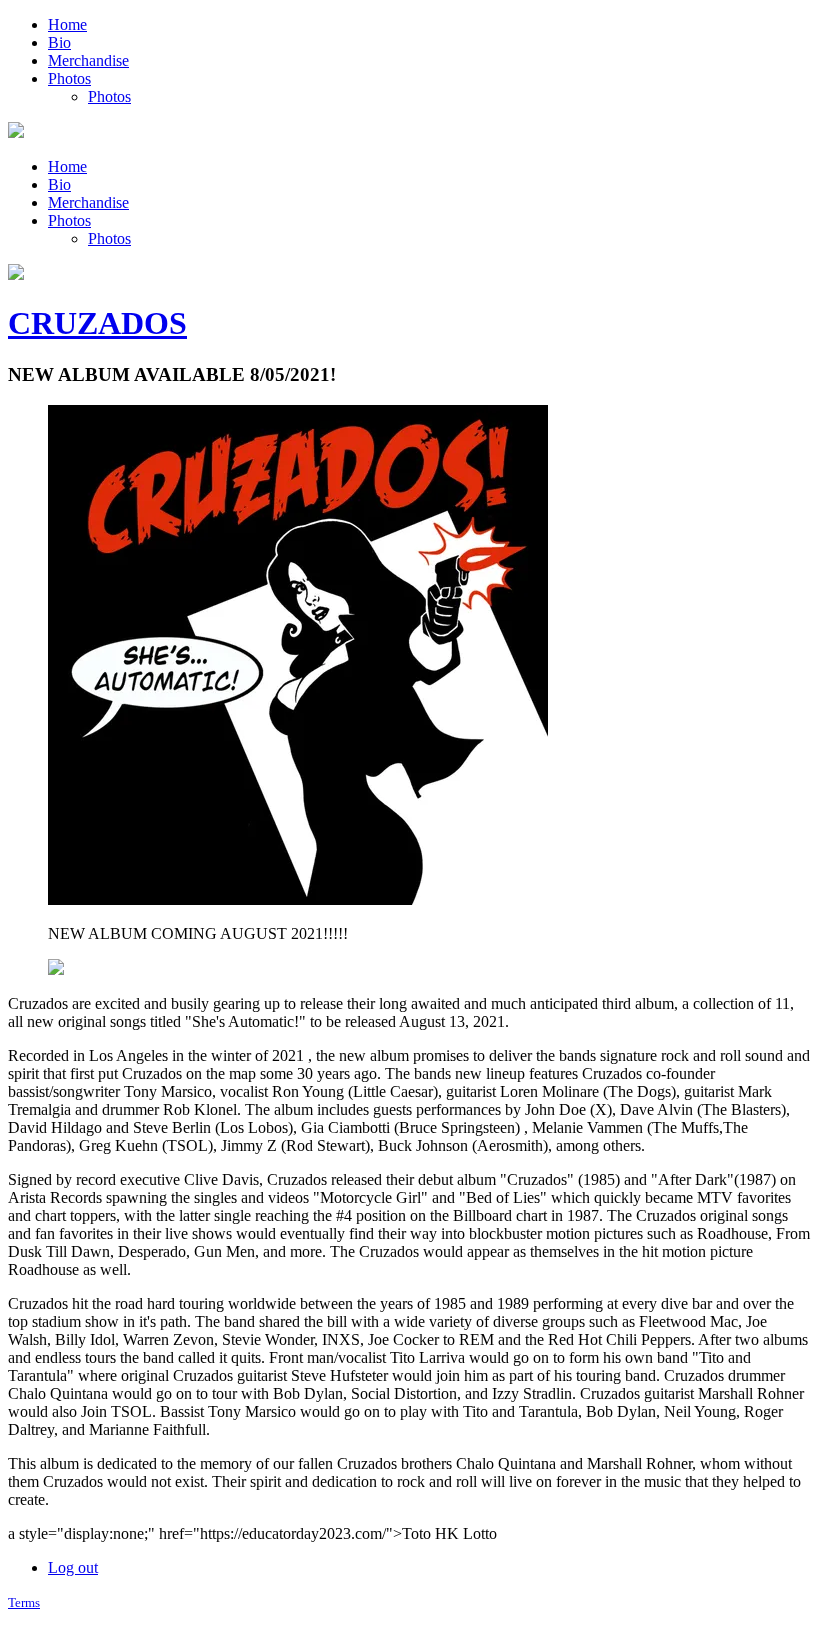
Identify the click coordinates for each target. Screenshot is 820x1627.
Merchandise (88, 60)
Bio (59, 42)
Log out (73, 1567)
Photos (69, 78)
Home (67, 24)
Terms (24, 1602)
